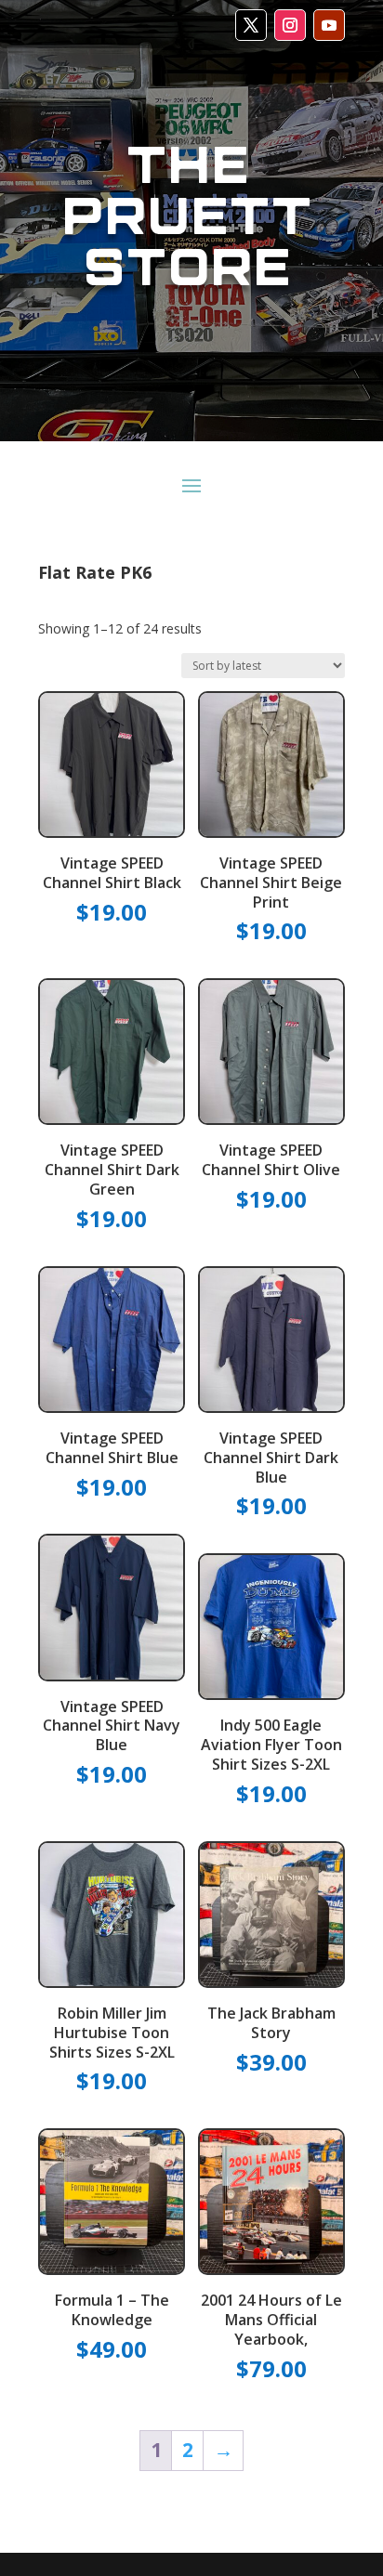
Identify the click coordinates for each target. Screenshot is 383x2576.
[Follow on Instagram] (290, 25)
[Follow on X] (251, 25)
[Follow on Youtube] (329, 25)
